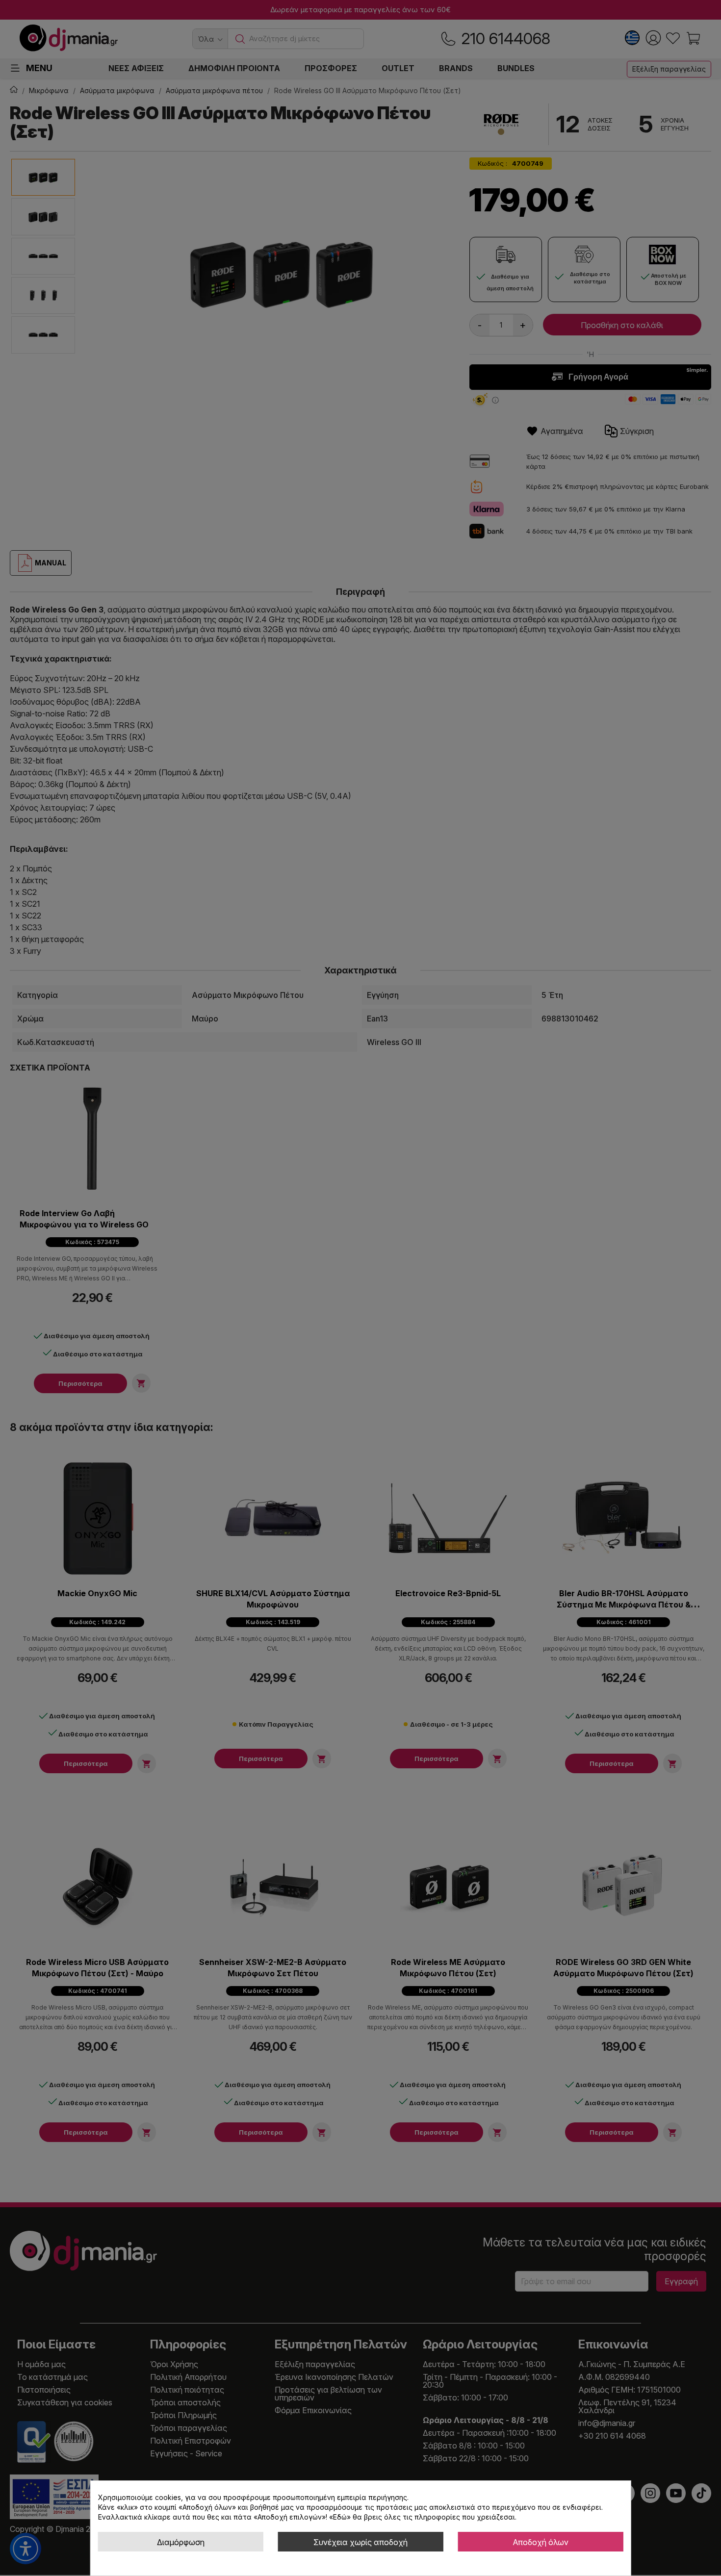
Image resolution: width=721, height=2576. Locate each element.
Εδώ (340, 2517)
